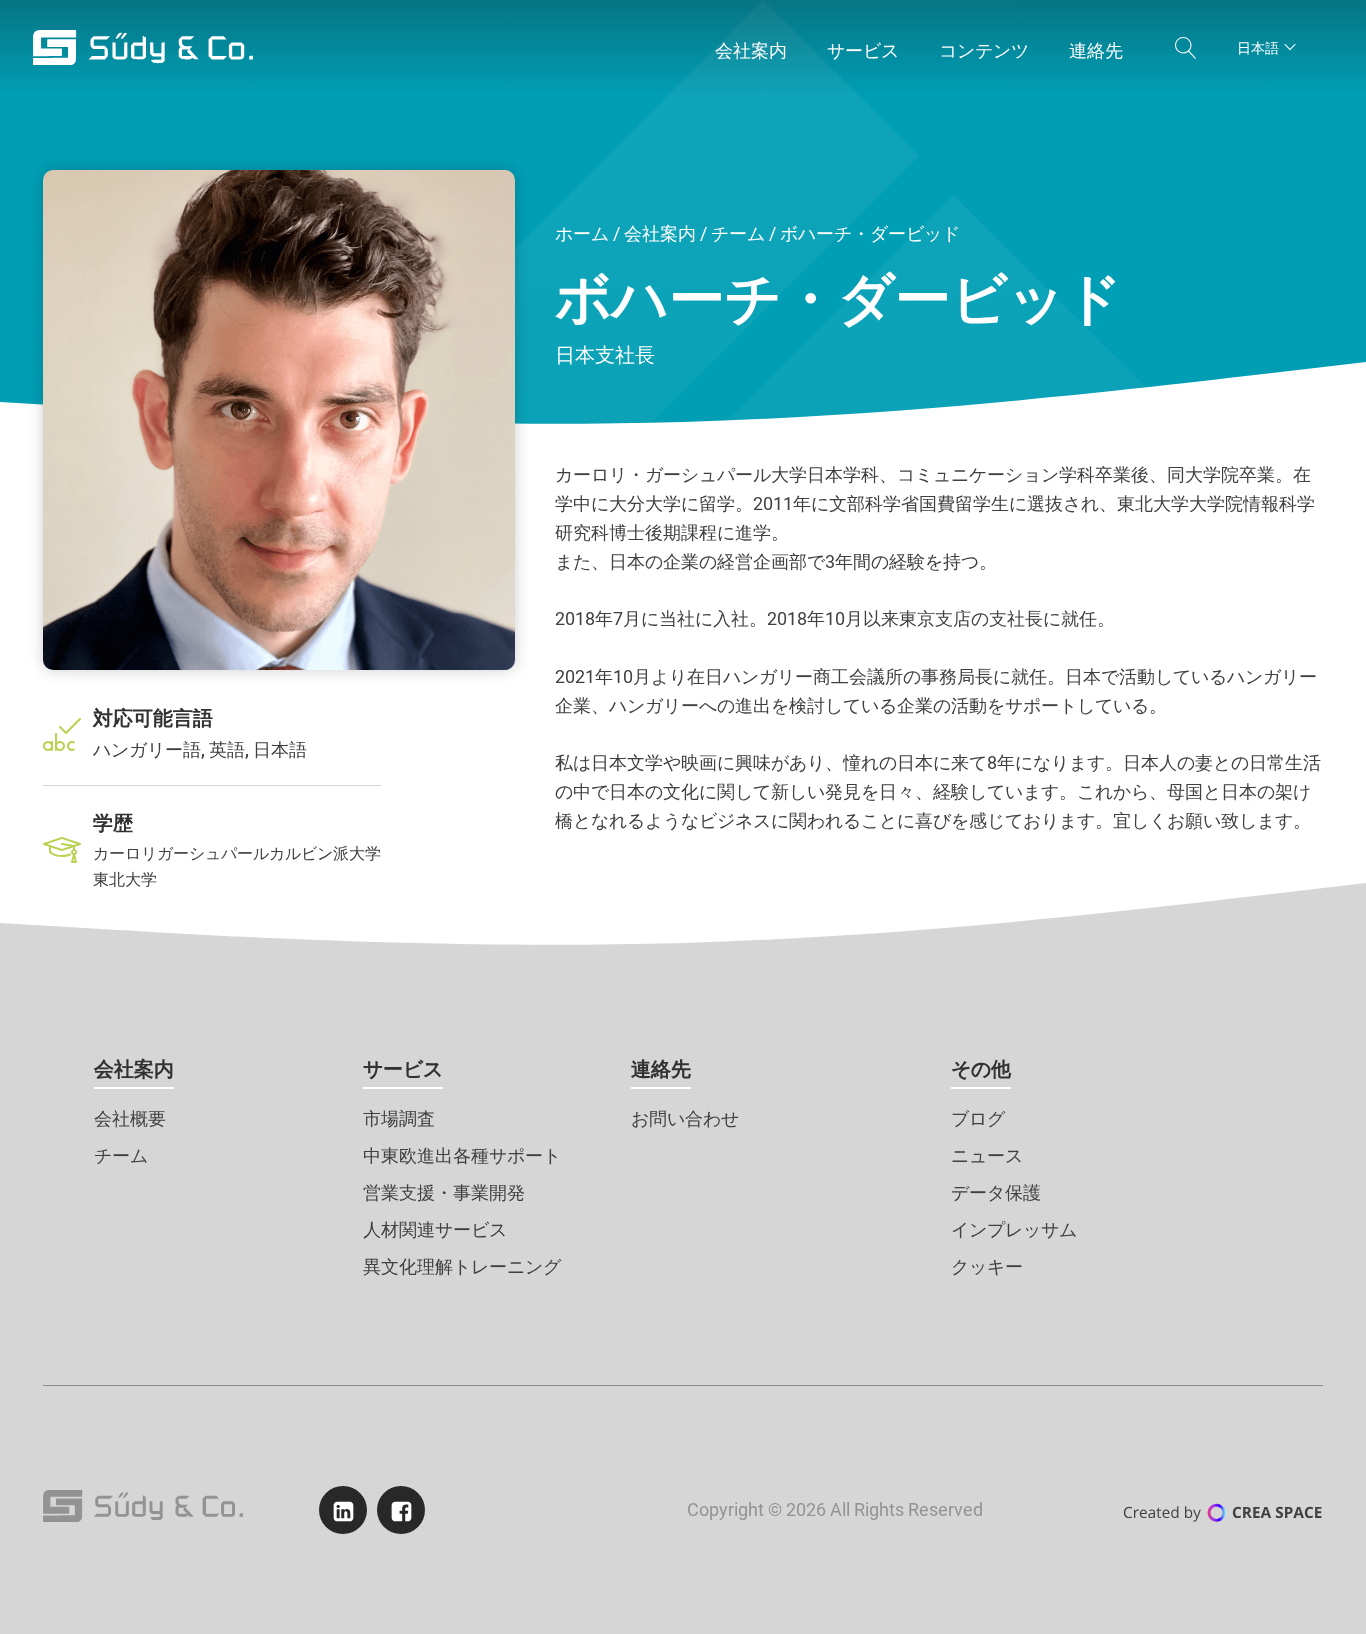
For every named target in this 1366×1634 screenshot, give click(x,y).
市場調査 (399, 1118)
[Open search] (1186, 48)
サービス (403, 1069)
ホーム (582, 233)
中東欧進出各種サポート (462, 1155)
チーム (738, 233)
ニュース (987, 1155)
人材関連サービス (435, 1229)
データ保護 (996, 1192)
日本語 (1258, 48)
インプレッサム (1014, 1229)
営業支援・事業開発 (444, 1192)
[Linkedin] (343, 1510)
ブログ (978, 1118)
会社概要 (130, 1118)
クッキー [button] (987, 1266)
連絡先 (661, 1069)
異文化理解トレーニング (462, 1266)
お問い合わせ (685, 1118)
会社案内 (660, 233)
